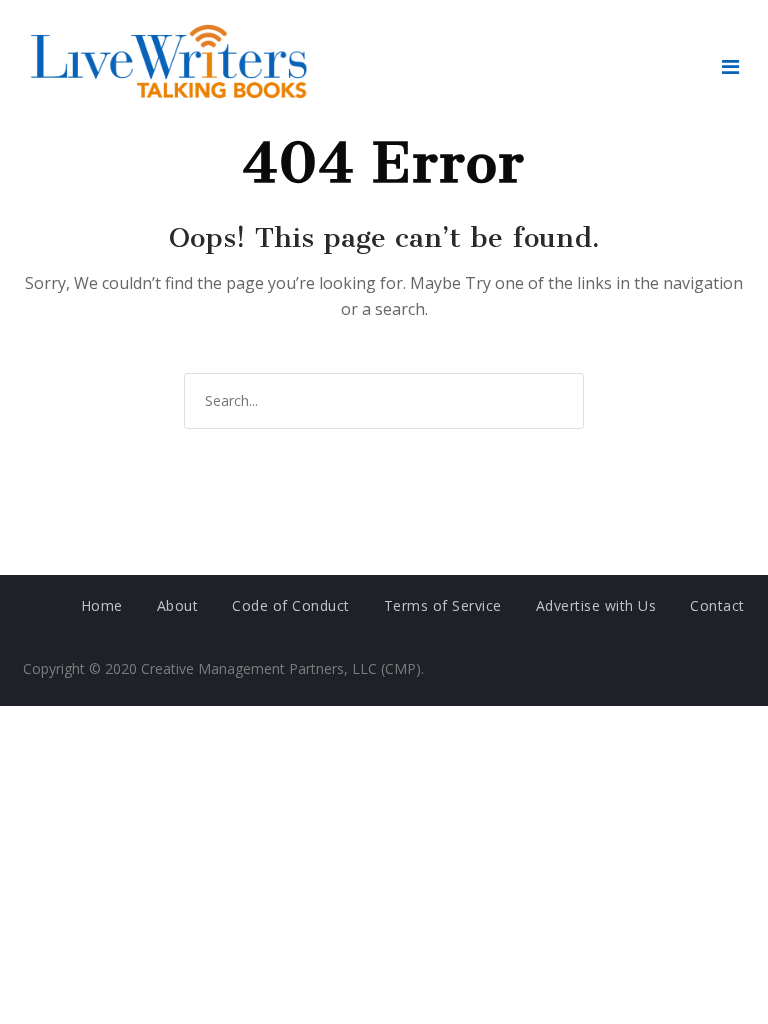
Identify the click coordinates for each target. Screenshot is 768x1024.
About (178, 605)
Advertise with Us (596, 605)
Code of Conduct (291, 605)
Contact (717, 605)
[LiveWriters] (173, 66)
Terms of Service (443, 605)
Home (102, 605)
